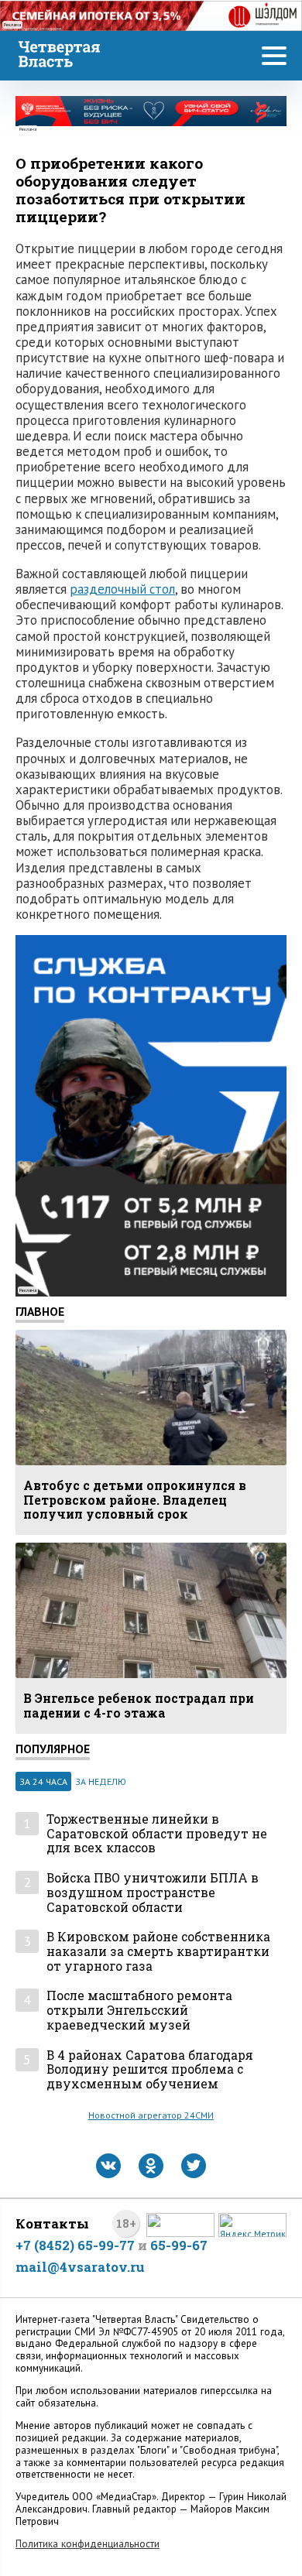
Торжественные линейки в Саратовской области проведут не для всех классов (157, 1834)
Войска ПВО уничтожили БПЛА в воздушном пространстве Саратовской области (153, 1893)
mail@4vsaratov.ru (80, 2267)
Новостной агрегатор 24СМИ (151, 2115)
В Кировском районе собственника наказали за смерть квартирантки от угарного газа (158, 1951)
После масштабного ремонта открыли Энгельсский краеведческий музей (139, 2010)
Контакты (52, 2223)
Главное (40, 1311)
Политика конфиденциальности (88, 2544)
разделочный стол (122, 589)
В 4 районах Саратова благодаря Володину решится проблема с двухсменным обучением (150, 2070)
